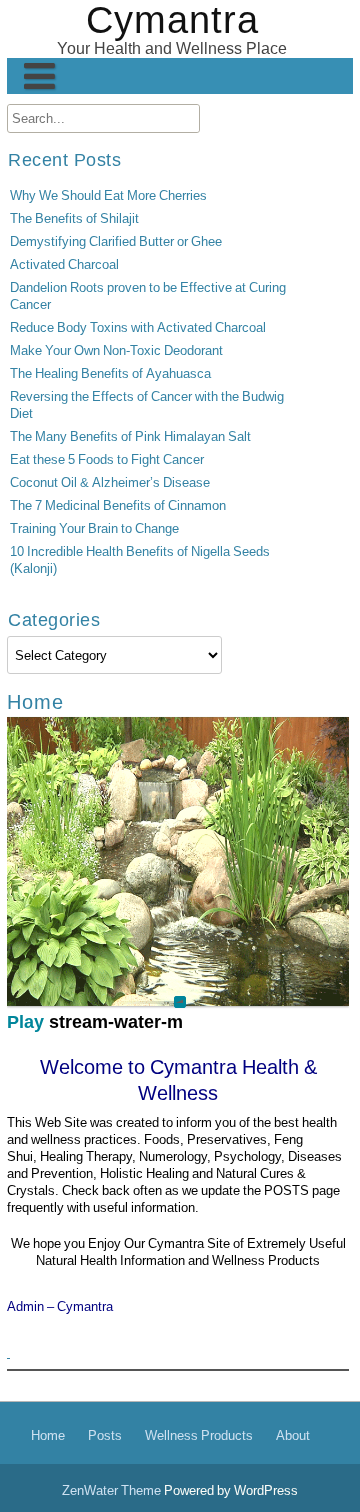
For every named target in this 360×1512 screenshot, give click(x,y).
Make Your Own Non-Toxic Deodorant (116, 350)
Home (48, 1435)
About (293, 1435)
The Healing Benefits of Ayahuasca (110, 373)
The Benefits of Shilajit (74, 218)
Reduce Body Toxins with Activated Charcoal (138, 327)
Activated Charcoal (64, 264)
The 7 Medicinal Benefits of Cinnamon (118, 505)
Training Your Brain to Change (94, 528)
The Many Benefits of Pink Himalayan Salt (130, 436)
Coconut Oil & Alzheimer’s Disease (110, 482)
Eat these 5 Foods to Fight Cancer (107, 459)
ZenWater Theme (113, 1490)
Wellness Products (199, 1435)
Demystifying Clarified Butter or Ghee (116, 241)
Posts (105, 1435)
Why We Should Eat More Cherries (108, 195)
